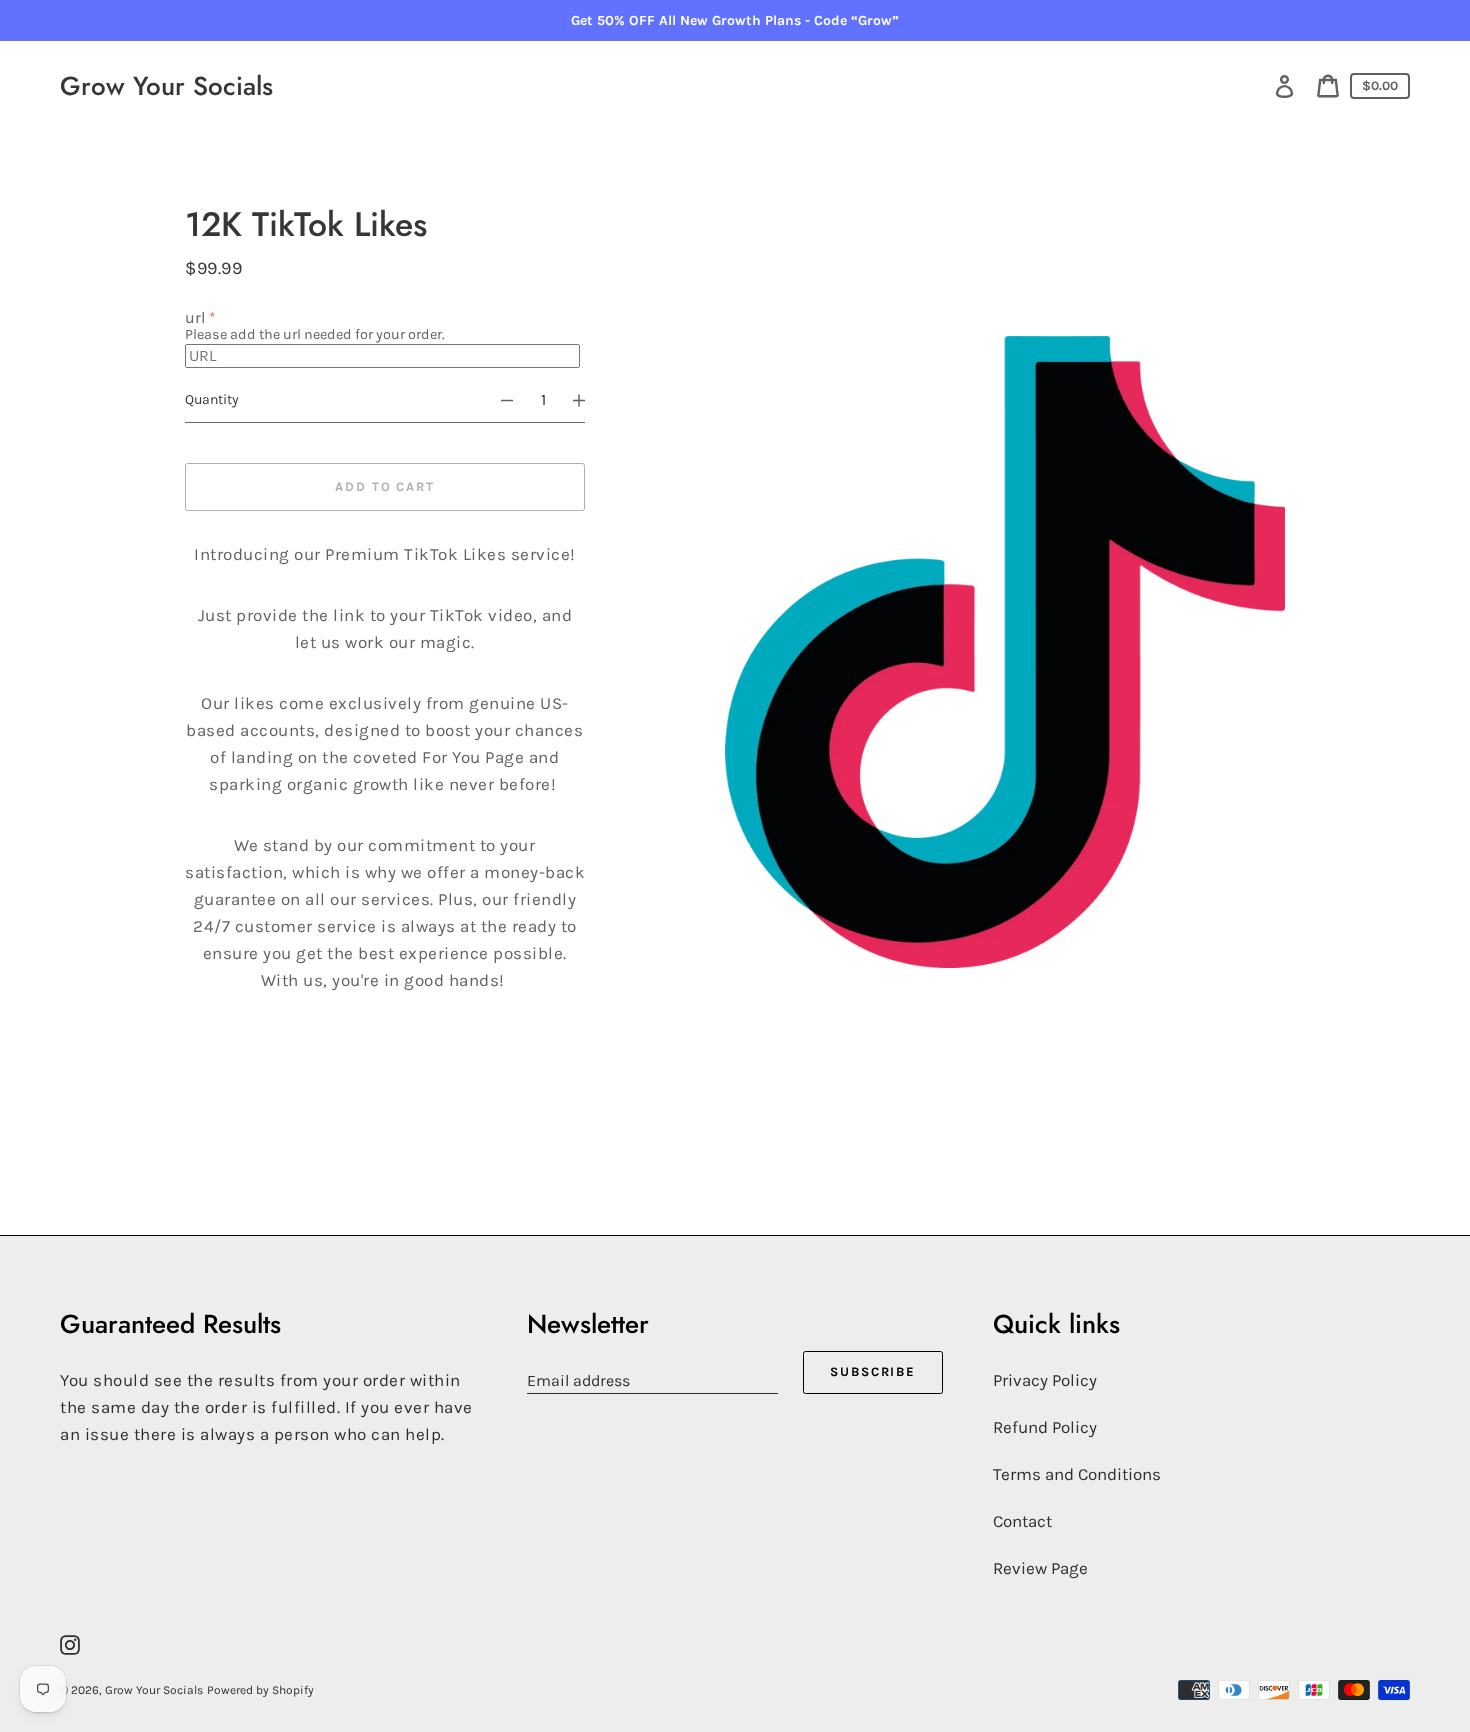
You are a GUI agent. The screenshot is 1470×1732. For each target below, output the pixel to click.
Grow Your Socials (166, 86)
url (195, 317)
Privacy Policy (1045, 1380)
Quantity (212, 399)
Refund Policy (1045, 1427)
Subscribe (873, 1371)
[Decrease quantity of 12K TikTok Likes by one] (498, 400)
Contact (1022, 1521)
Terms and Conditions (1077, 1474)
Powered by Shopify (260, 1690)
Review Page (1040, 1568)
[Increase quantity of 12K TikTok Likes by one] (588, 400)
